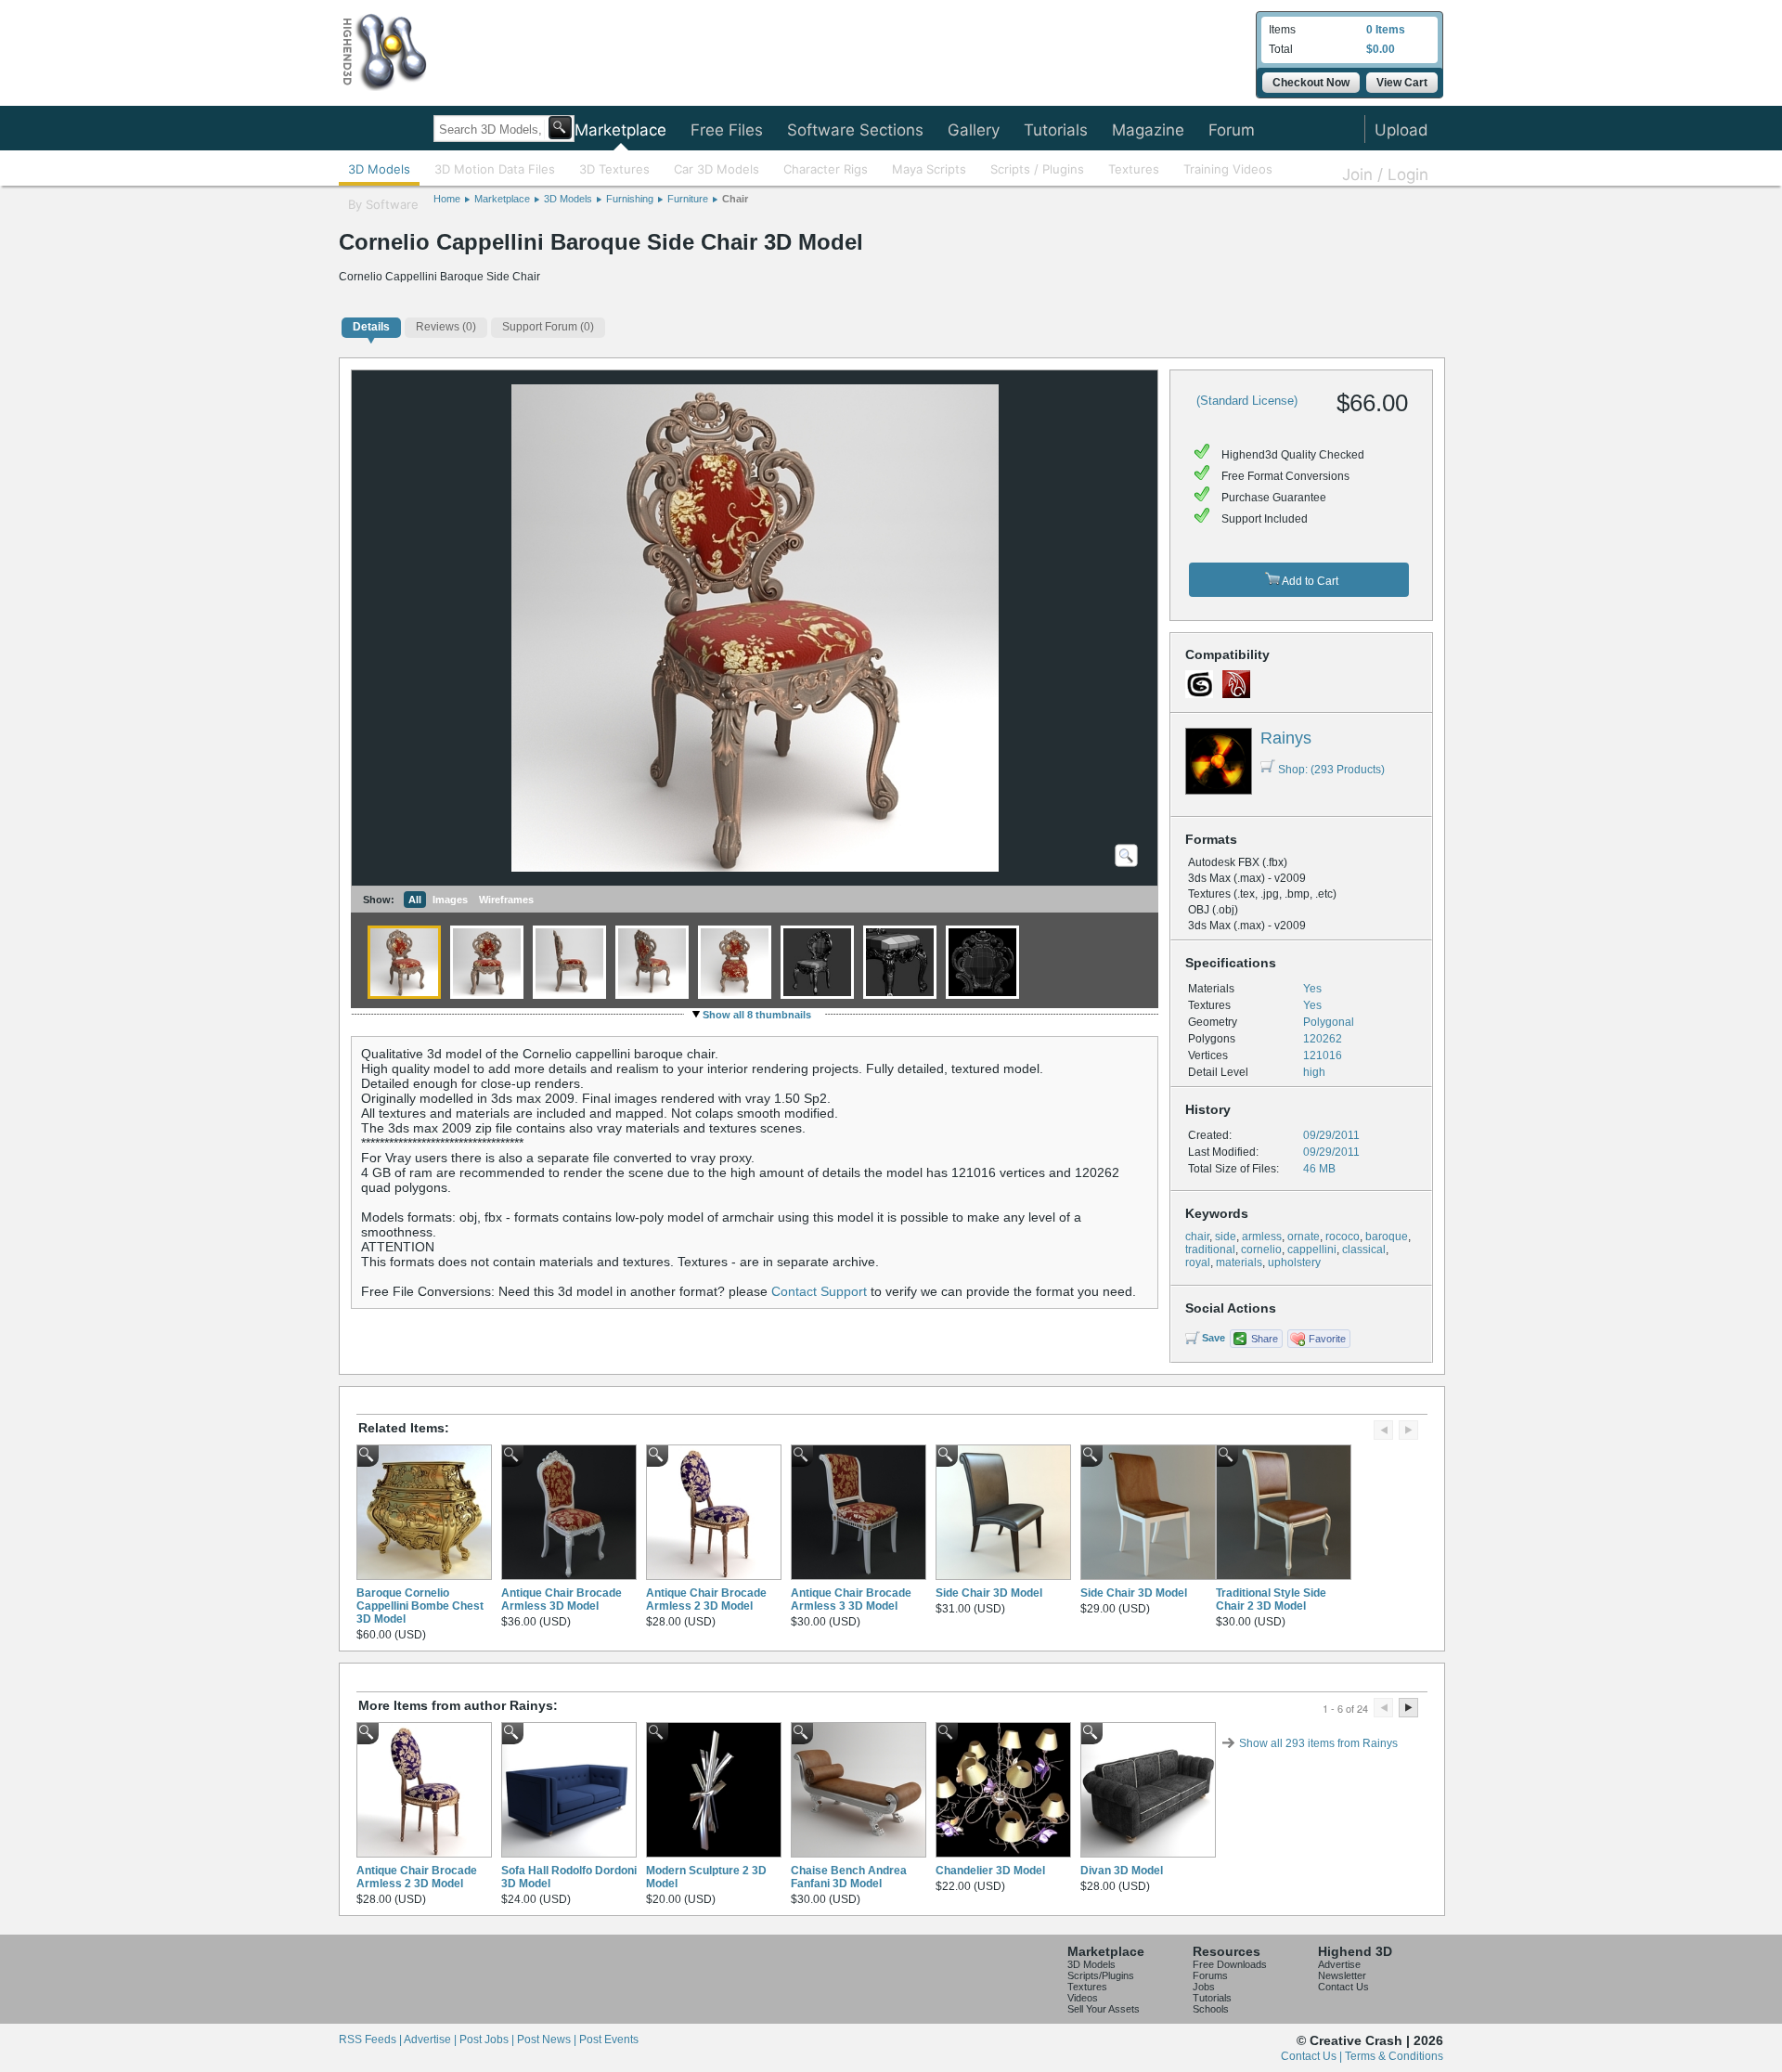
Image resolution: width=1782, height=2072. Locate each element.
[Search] (560, 128)
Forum (1232, 130)
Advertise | (432, 2040)
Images (450, 900)
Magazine (1148, 130)
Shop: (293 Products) (1331, 770)
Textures (1134, 169)
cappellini (1312, 1250)
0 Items (1386, 30)
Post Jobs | (488, 2040)
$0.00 (1381, 49)
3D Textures (614, 169)
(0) (446, 327)
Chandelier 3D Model (990, 1871)
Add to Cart (1309, 581)
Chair (735, 199)
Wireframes (506, 900)
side (1226, 1237)
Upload (1401, 130)
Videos (1083, 1998)
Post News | (548, 2040)
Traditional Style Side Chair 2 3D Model (1271, 1599)
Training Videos (1228, 169)
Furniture (688, 199)
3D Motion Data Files (495, 169)
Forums (1210, 1975)
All (415, 900)
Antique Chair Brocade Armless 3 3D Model (851, 1599)
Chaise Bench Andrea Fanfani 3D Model (849, 1877)
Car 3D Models (717, 169)
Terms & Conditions (1394, 2056)
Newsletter (1342, 1975)
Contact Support (819, 1291)
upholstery (1294, 1263)
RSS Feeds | (371, 2040)
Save (1214, 1338)
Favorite (1327, 1339)
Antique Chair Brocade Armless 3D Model (562, 1599)
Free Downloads (1230, 1964)
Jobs (1204, 1987)
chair (1197, 1237)
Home (447, 199)
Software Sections (855, 130)
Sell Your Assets (1104, 2009)
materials (1239, 1263)
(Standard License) (1247, 401)
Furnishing (630, 199)
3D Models (379, 169)
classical (1364, 1250)
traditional (1210, 1250)
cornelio (1261, 1250)
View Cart (1402, 83)
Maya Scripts (929, 169)
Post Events (609, 2040)
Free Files (727, 130)
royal (1198, 1263)
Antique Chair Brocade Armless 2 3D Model (706, 1599)
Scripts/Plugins (1101, 1975)
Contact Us (1343, 1987)
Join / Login (1385, 175)
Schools (1211, 2009)
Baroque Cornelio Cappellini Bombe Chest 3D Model (420, 1606)
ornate (1304, 1237)
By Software (383, 204)
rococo (1343, 1237)
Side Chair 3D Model (989, 1593)
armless (1262, 1237)
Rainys (1286, 738)
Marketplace (620, 130)
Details (371, 327)
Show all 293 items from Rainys (1318, 1743)
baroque (1387, 1237)
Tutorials (1056, 130)
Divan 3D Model (1122, 1871)
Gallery (974, 130)
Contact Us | (1313, 2056)
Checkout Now (1311, 83)
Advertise (1339, 1964)
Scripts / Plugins (1037, 169)
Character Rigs (826, 169)
